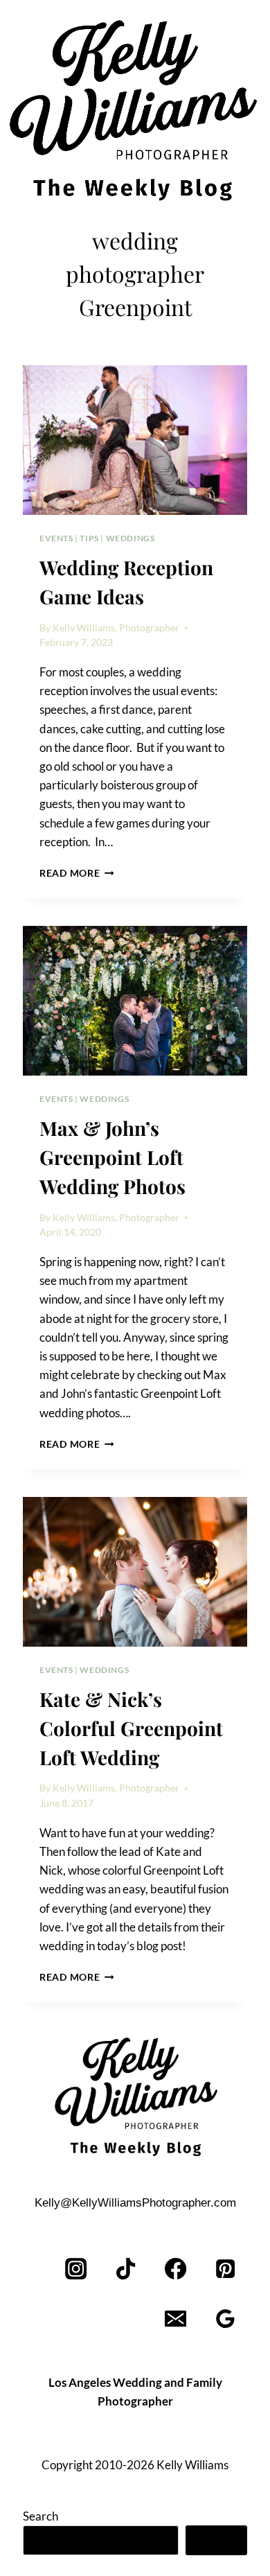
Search (40, 2516)
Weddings (130, 538)
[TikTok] (126, 2269)
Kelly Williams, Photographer (116, 628)
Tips (89, 538)
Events (56, 538)
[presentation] (135, 440)
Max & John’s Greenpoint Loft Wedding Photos (112, 1157)
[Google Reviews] (225, 2319)
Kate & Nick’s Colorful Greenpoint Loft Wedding (131, 1728)
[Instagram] (76, 2269)
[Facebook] (175, 2269)
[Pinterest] (225, 2269)
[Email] (175, 2319)
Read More (77, 873)
